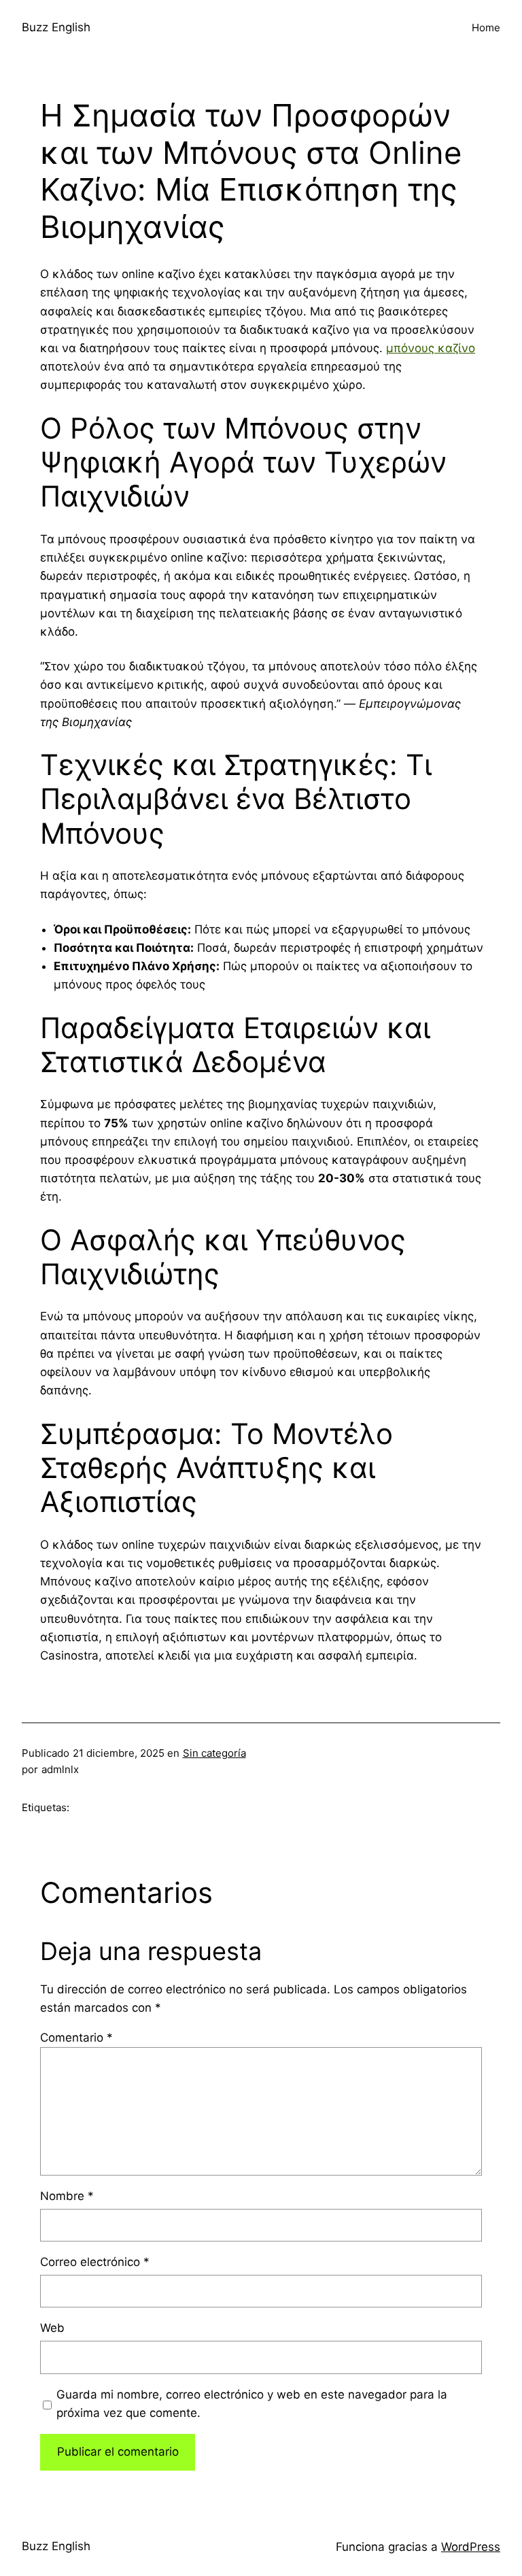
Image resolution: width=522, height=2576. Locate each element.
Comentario (76, 2038)
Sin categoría (214, 1753)
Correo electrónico (95, 2262)
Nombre (67, 2196)
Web (52, 2328)
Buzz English (56, 27)
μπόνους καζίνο (431, 348)
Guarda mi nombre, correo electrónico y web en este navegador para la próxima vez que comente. (252, 2404)
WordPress (471, 2547)
